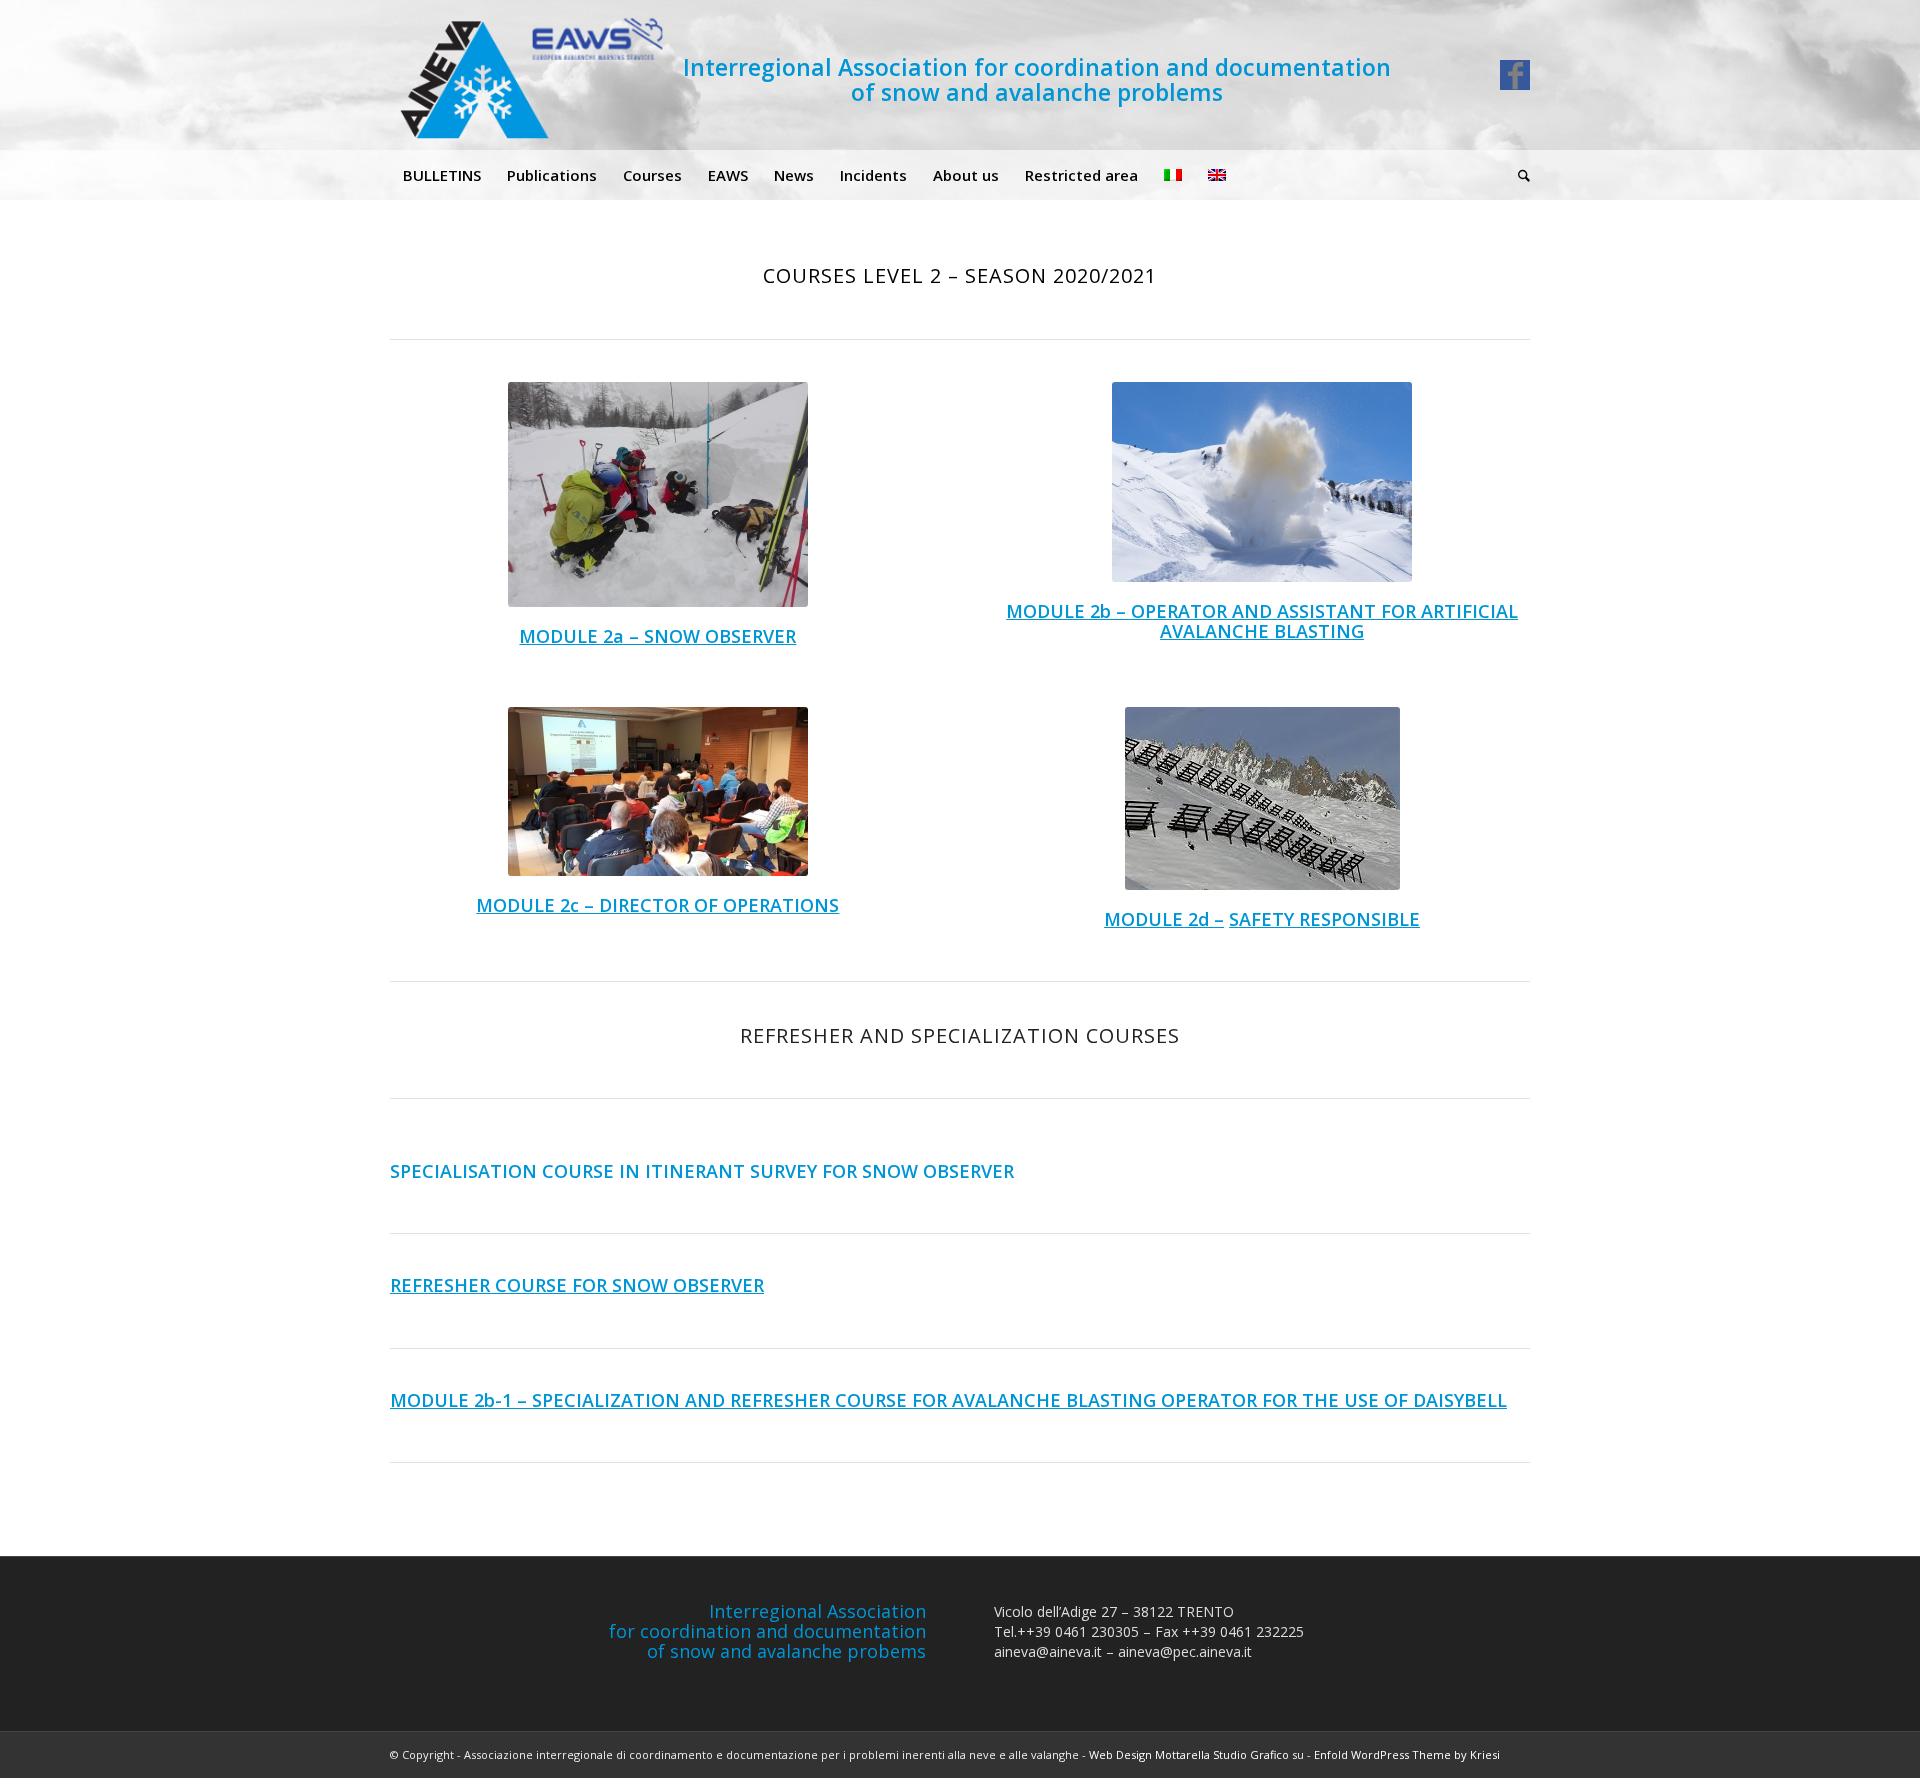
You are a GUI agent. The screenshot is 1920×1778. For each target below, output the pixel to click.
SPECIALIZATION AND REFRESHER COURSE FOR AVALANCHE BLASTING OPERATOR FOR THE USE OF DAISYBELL (1019, 1400)
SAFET (1256, 919)
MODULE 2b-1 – (461, 1400)
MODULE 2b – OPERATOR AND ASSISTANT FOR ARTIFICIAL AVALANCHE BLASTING (1262, 621)
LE (1172, 919)
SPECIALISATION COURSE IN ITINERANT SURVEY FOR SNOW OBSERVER (702, 1171)
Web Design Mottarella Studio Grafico (1189, 1754)
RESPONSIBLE (1357, 919)
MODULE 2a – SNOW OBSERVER (657, 636)
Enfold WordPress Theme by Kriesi (1407, 1754)
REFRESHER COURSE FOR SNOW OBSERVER (577, 1285)
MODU (1133, 919)
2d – (1203, 919)
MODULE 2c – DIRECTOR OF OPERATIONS (657, 905)
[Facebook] (1515, 75)
